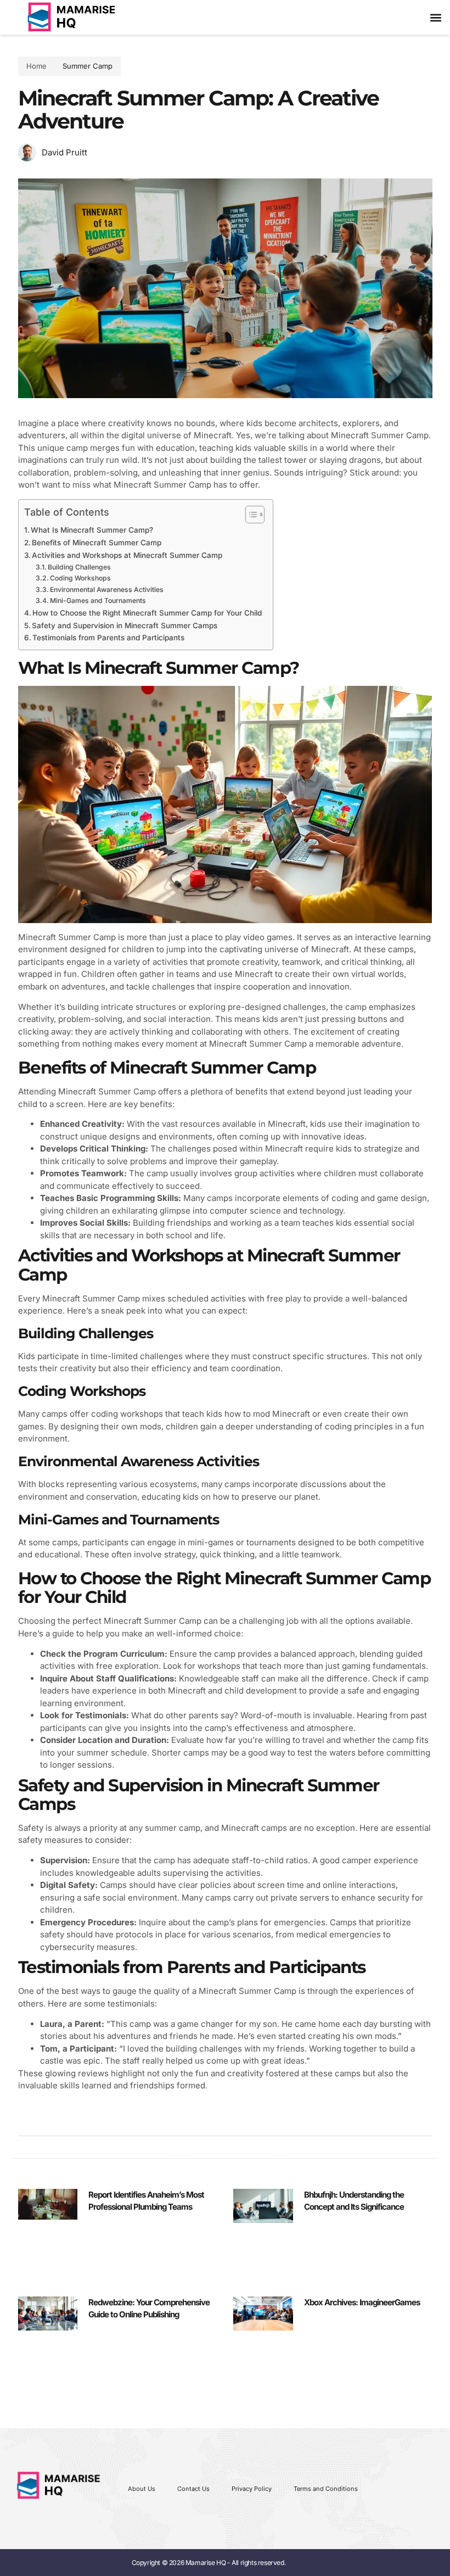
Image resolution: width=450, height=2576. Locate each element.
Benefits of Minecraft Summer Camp (97, 543)
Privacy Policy (252, 2489)
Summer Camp (88, 66)
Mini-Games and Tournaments (98, 600)
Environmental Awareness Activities (107, 589)
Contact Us (193, 2489)
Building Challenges (79, 567)
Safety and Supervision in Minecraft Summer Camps (125, 625)
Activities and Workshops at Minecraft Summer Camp (127, 555)
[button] (435, 17)
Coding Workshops (80, 578)
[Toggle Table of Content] (249, 515)
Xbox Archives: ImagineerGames (362, 2302)
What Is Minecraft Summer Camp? (92, 530)
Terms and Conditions (326, 2489)
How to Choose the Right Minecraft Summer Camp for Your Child (147, 613)
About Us (142, 2489)
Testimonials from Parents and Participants (108, 638)
